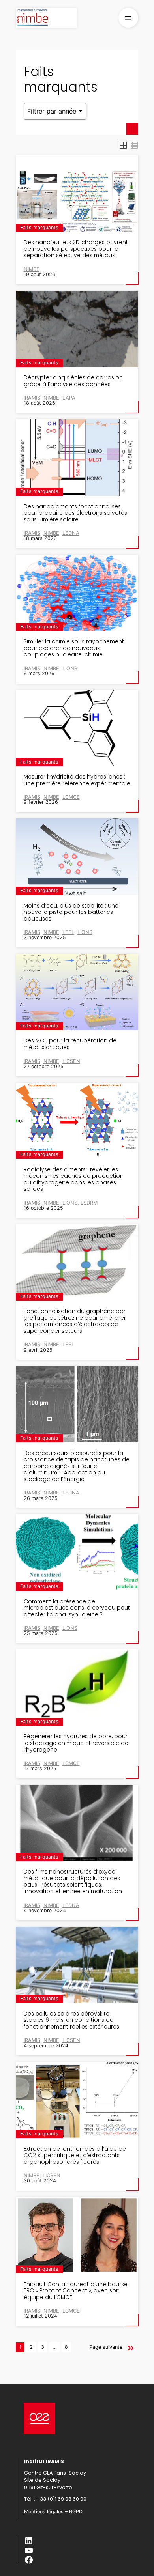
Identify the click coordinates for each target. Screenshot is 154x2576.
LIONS (70, 668)
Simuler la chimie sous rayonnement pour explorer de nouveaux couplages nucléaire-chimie (74, 648)
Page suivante (106, 2347)
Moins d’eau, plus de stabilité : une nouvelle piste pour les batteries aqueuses (71, 913)
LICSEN (71, 1061)
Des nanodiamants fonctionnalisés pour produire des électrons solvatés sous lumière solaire (75, 514)
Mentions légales (44, 2512)
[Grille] (123, 145)
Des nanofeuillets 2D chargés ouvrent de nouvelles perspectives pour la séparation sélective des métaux (76, 249)
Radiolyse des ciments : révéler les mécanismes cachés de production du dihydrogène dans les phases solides (74, 1180)
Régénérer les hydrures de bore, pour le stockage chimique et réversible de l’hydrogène (76, 1743)
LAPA (69, 398)
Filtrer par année (53, 111)
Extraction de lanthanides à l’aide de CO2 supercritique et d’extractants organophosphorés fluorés (75, 2156)
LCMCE (71, 797)
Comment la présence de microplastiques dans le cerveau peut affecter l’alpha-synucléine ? (77, 1608)
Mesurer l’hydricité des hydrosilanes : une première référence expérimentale (77, 780)
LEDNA (71, 533)
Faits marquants (39, 227)
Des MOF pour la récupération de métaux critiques (70, 1044)
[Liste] (134, 145)
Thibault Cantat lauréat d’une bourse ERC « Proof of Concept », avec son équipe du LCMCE (76, 2291)
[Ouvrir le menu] (128, 18)
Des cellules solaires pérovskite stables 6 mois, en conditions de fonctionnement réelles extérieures (71, 2021)
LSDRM (89, 1203)
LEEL (68, 932)
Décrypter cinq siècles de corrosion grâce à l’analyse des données (73, 381)
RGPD (76, 2512)
